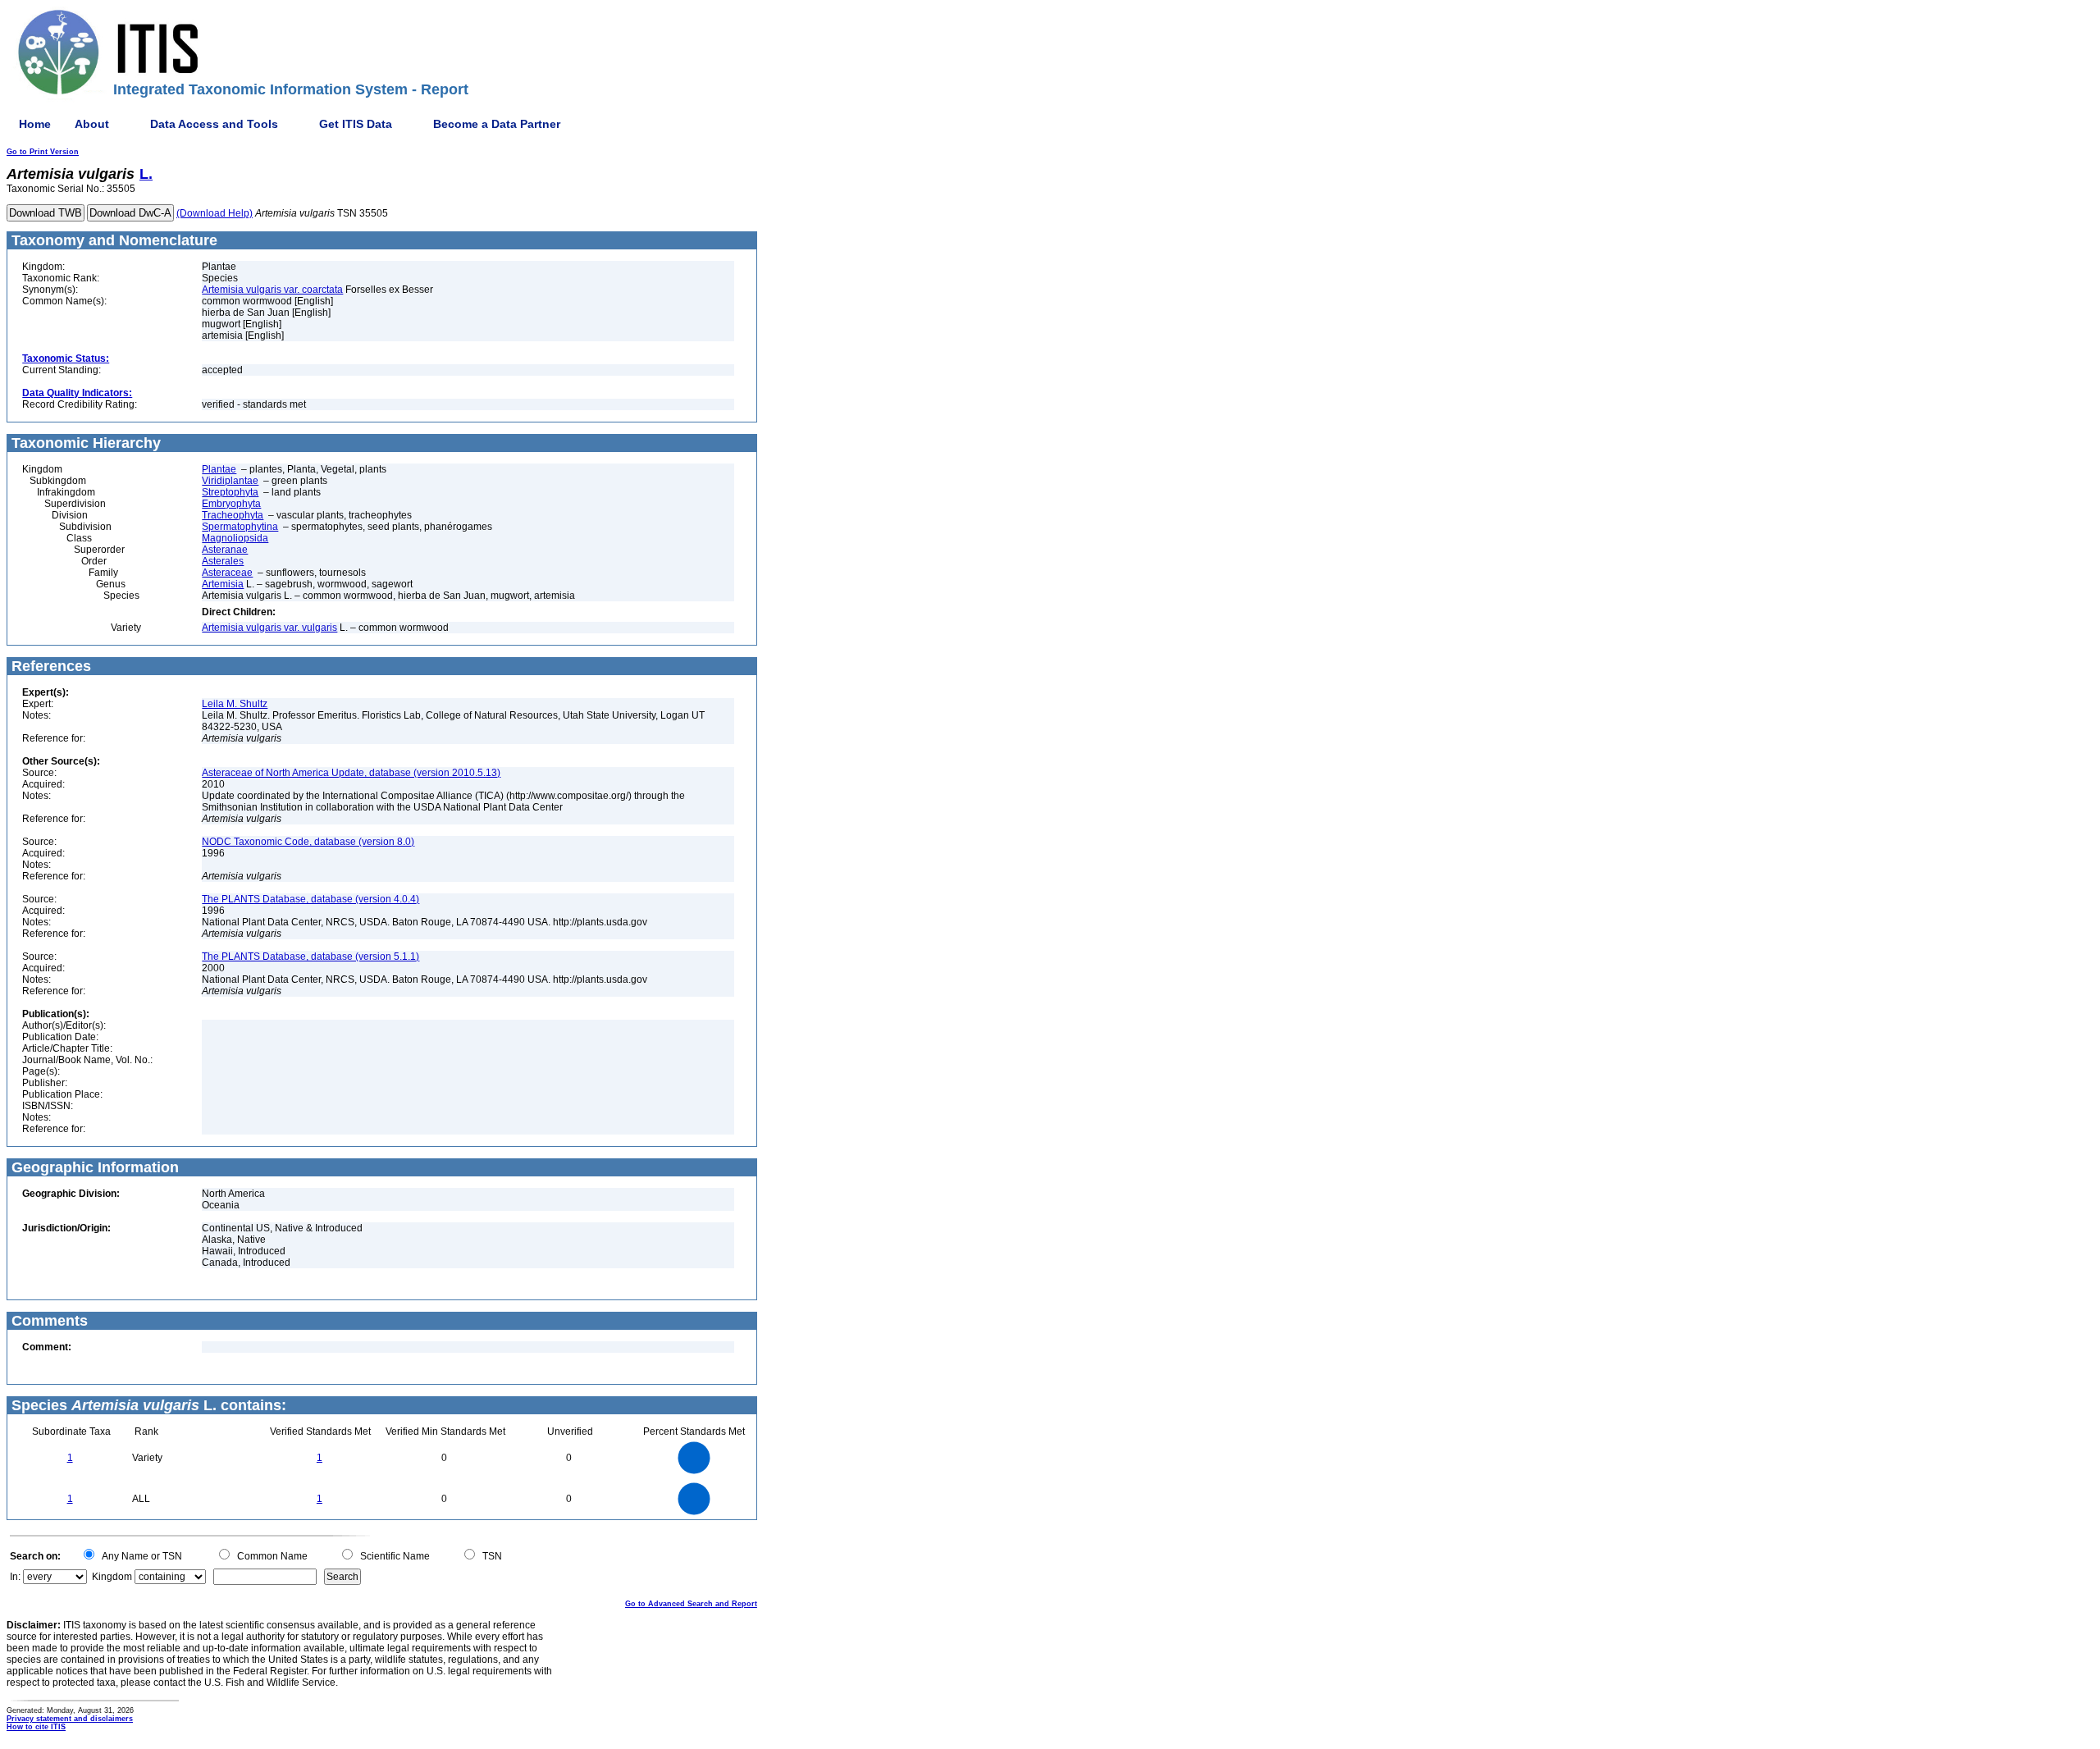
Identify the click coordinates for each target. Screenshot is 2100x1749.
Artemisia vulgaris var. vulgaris (269, 628)
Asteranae (225, 550)
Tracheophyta (233, 515)
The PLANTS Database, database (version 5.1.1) (310, 957)
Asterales (223, 561)
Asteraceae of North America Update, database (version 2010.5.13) (351, 773)
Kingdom (112, 1577)
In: (15, 1577)
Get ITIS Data (356, 124)
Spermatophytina (240, 527)
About (92, 124)
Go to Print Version (43, 152)
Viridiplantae (230, 481)
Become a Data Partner (497, 124)
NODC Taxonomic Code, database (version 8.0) (308, 842)
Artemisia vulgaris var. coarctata (272, 290)
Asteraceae (227, 573)
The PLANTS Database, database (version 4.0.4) (310, 899)
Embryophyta (231, 504)
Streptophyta (230, 492)
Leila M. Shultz (235, 704)
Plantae (219, 469)
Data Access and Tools (214, 124)
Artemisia (223, 584)
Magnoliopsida (235, 538)
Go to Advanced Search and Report (691, 1604)
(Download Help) (215, 213)
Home (35, 124)
